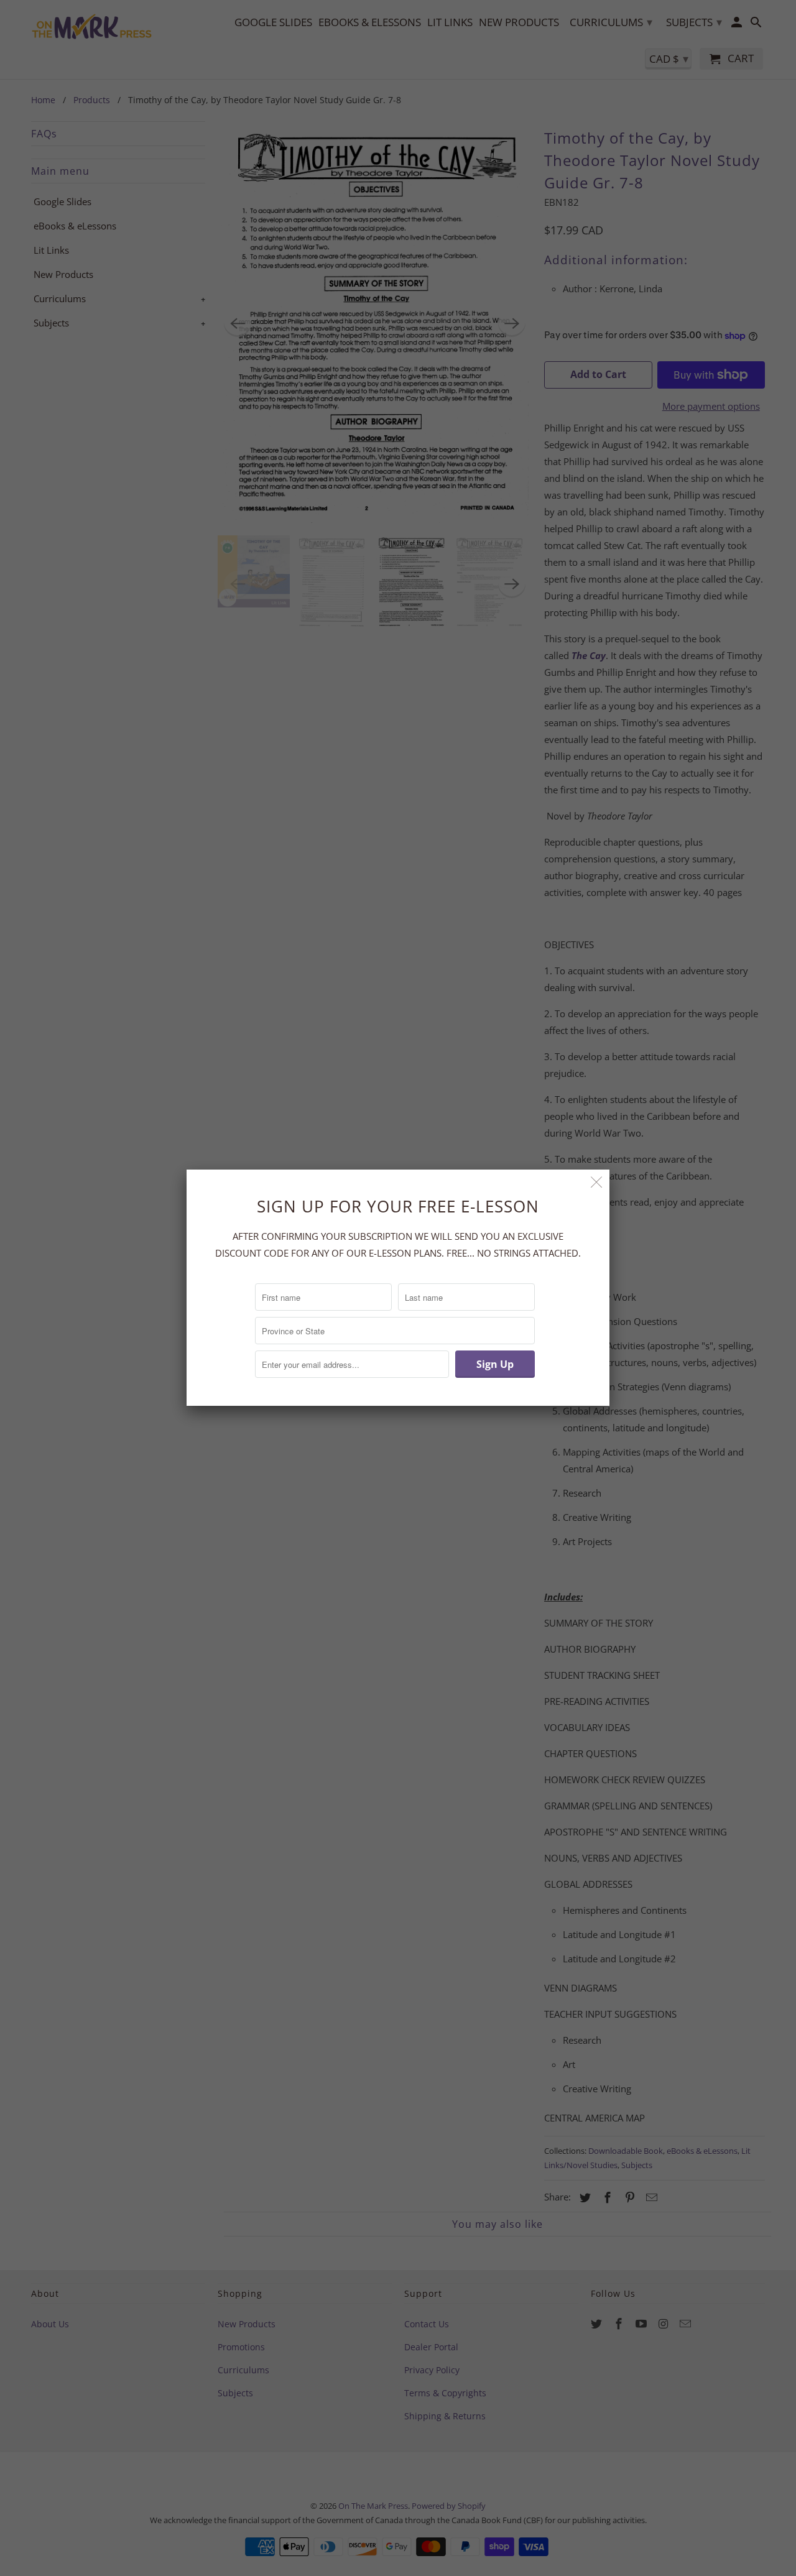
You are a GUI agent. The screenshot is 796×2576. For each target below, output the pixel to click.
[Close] (597, 1182)
